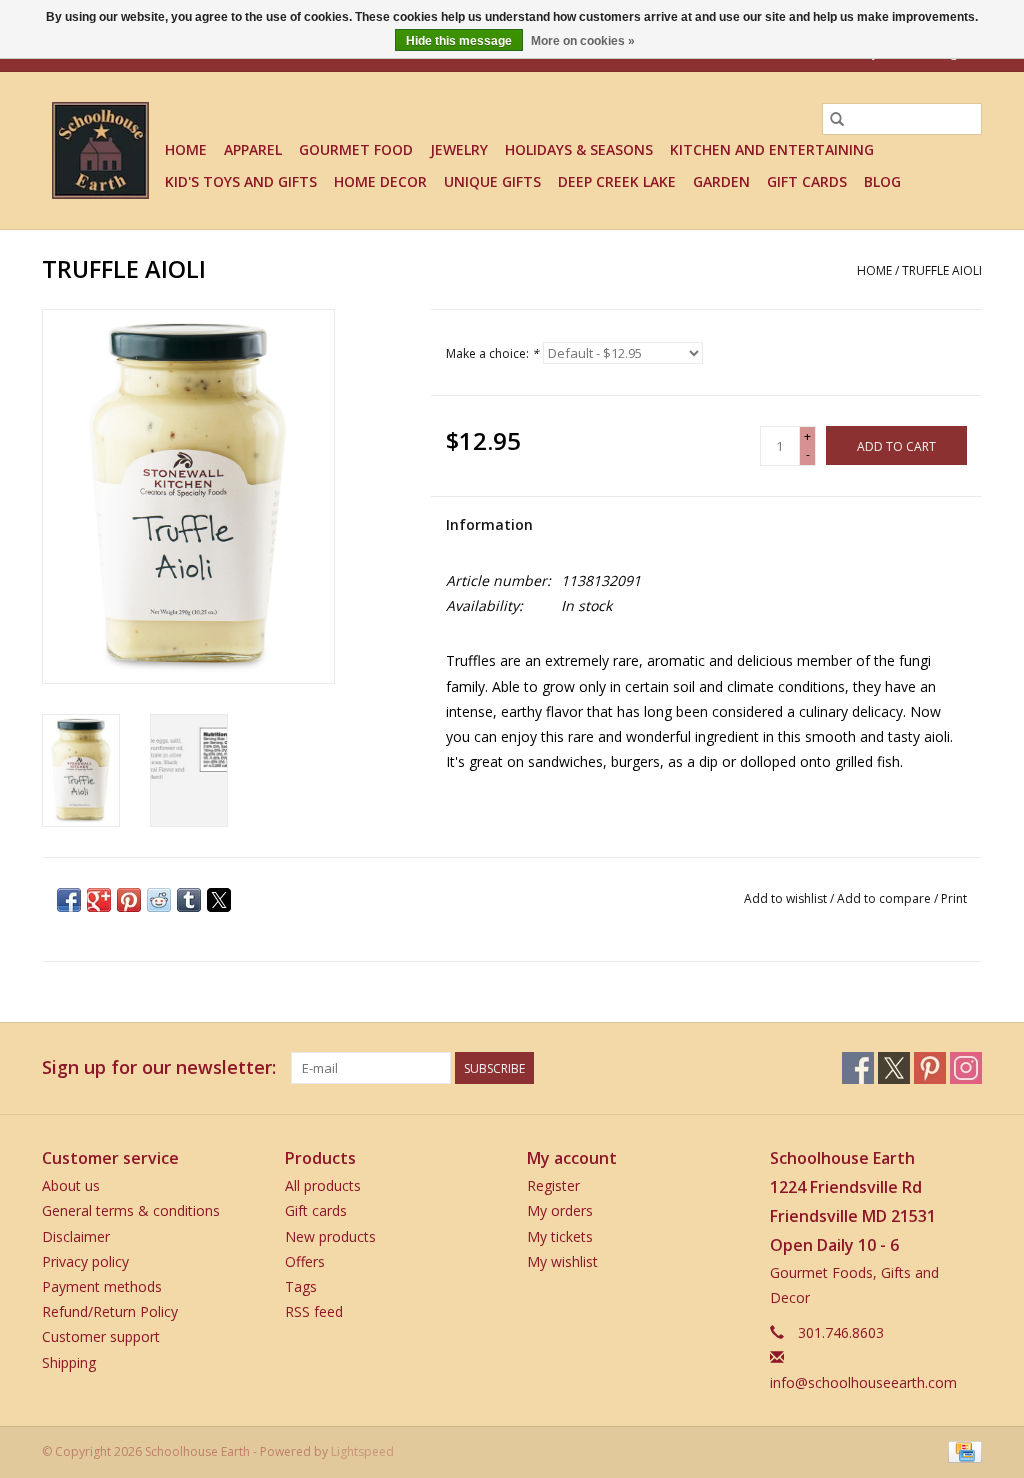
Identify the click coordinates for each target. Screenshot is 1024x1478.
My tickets (560, 1236)
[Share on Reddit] (159, 900)
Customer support (101, 1336)
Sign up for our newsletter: (159, 1067)
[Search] (837, 119)
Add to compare (885, 898)
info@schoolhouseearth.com (863, 1382)
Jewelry (459, 149)
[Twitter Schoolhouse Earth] (894, 1068)
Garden (721, 181)
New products (330, 1236)
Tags (301, 1286)
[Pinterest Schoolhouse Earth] (930, 1068)
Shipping (69, 1362)
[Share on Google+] (99, 900)
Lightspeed (362, 1451)
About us (71, 1185)
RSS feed (314, 1311)
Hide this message (459, 41)
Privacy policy (85, 1261)
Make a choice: (492, 353)
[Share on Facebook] (69, 900)
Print (954, 898)
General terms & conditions (131, 1210)
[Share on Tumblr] (189, 900)
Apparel (253, 149)
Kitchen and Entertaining (772, 149)
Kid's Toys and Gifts (241, 181)
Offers (305, 1261)
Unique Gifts (492, 181)
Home (186, 149)
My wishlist (562, 1261)
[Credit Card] (961, 1450)
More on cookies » (583, 41)
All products (323, 1185)
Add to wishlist (787, 898)
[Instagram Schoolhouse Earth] (966, 1068)
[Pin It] (129, 900)
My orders (560, 1210)
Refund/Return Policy (110, 1311)
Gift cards (807, 181)
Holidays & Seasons (579, 149)
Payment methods (102, 1286)
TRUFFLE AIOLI (942, 270)
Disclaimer (76, 1236)
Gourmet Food (356, 149)
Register (553, 1185)
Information (489, 524)
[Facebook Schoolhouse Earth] (858, 1068)
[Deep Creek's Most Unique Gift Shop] (100, 150)
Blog (882, 181)
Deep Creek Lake (617, 181)
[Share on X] (219, 900)
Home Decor (380, 181)
